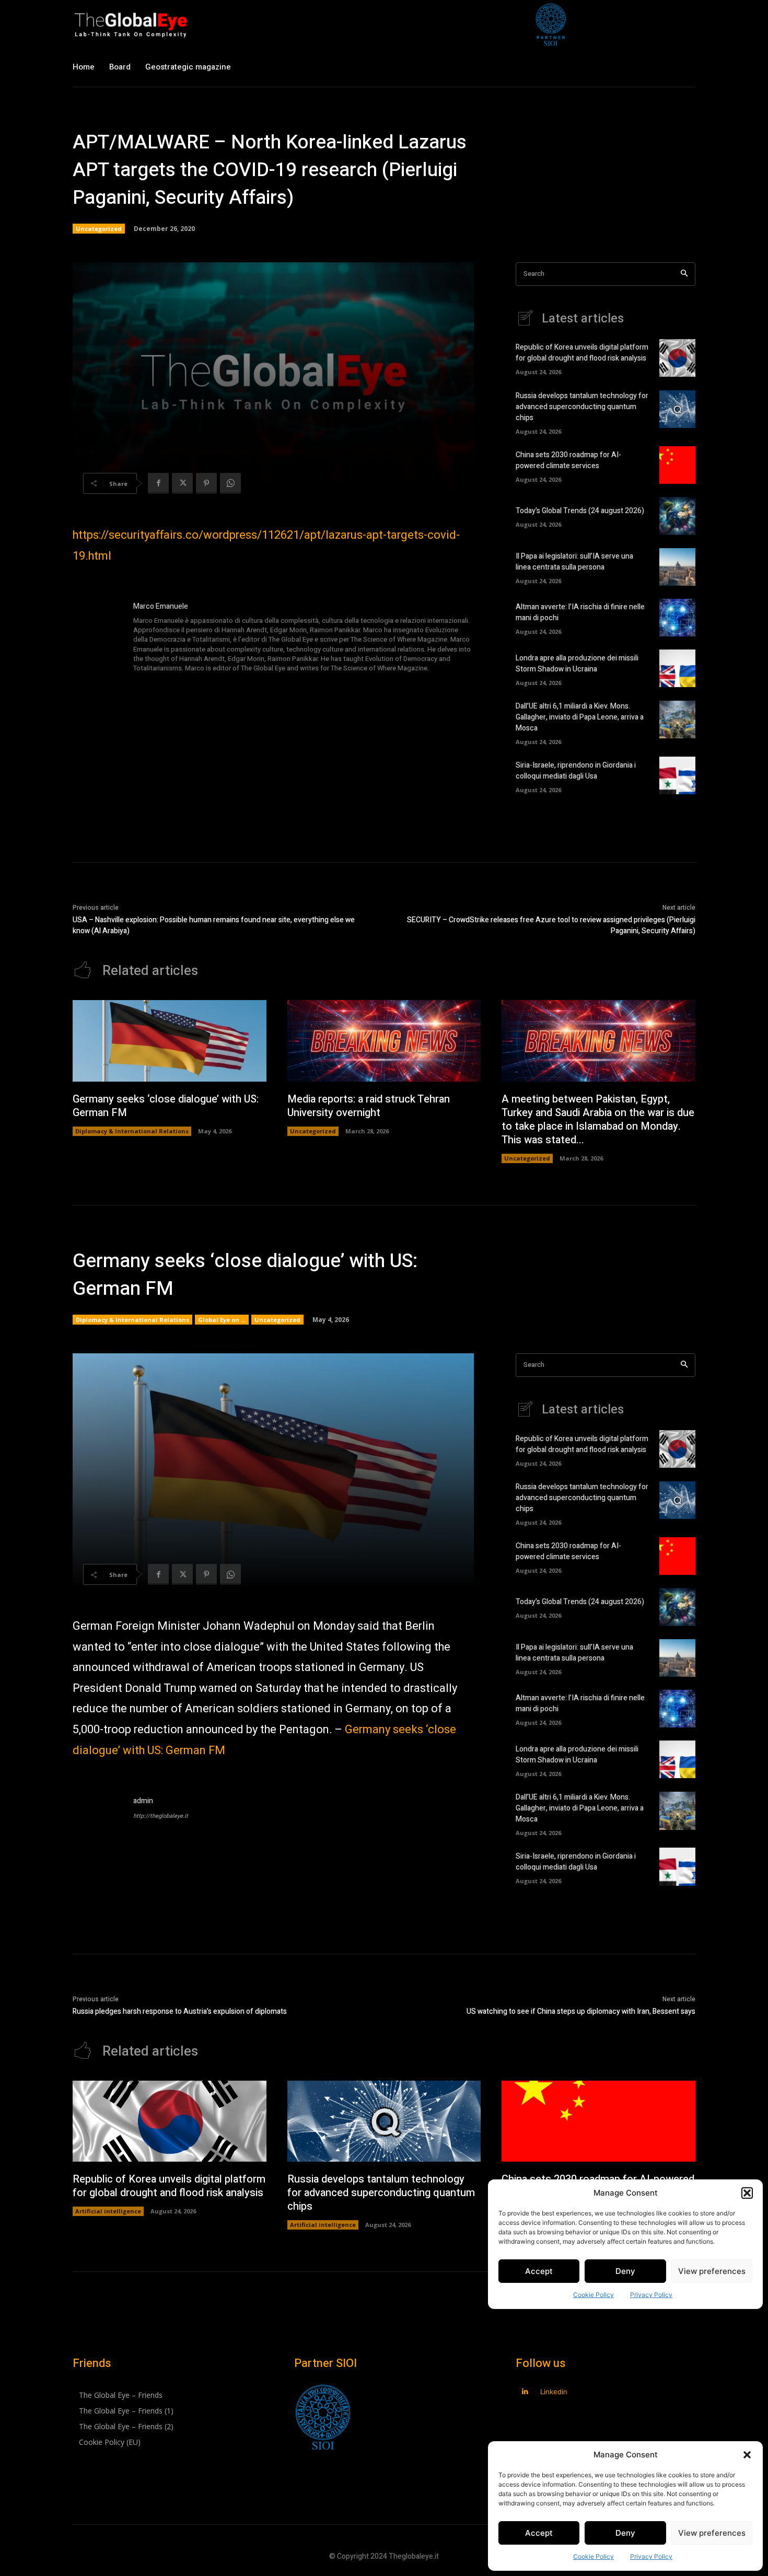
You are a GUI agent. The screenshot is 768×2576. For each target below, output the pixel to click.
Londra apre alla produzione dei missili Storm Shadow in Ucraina (577, 664)
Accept (539, 2533)
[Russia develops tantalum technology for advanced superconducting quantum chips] (677, 409)
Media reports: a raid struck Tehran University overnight (369, 1106)
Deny (625, 2533)
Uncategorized (99, 229)
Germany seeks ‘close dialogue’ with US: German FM (166, 1106)
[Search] (684, 274)
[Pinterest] (206, 483)
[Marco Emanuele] (98, 638)
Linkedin (554, 2392)
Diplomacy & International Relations (132, 1131)
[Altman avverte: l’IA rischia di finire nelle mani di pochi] (677, 618)
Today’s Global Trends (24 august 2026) (580, 511)
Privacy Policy (651, 2556)
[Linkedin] (525, 2392)
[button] (747, 2455)
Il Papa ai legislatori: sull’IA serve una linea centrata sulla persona (574, 562)
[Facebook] (158, 483)
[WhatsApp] (230, 483)
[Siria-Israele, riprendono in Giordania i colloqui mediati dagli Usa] (677, 775)
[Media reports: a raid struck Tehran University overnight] (384, 1041)
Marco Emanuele (161, 606)
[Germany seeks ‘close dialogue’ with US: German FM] (170, 1041)
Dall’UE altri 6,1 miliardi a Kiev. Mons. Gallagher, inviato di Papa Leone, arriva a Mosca (580, 717)
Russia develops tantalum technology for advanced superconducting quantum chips (582, 407)
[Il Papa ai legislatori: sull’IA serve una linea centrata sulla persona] (677, 567)
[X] (182, 483)
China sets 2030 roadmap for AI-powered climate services (568, 460)
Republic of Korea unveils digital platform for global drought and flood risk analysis (582, 353)
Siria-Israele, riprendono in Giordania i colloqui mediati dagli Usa (576, 771)
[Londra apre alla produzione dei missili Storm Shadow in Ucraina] (677, 668)
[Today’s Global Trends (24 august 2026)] (677, 516)
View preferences (712, 2533)
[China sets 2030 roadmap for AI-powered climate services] (677, 465)
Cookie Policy (594, 2556)
